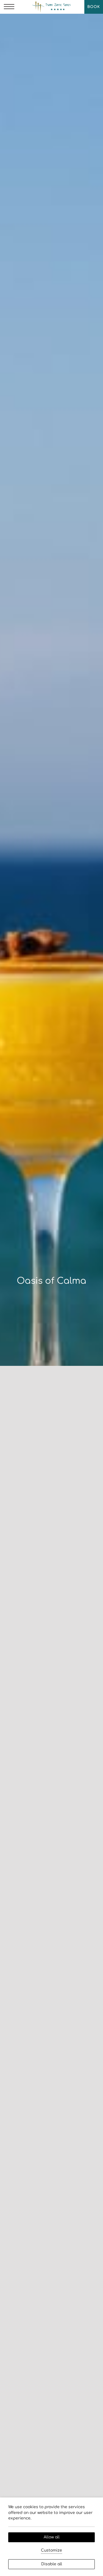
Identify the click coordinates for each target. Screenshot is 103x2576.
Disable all (52, 2564)
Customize (51, 2550)
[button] (9, 7)
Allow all (52, 2537)
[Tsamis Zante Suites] (51, 7)
